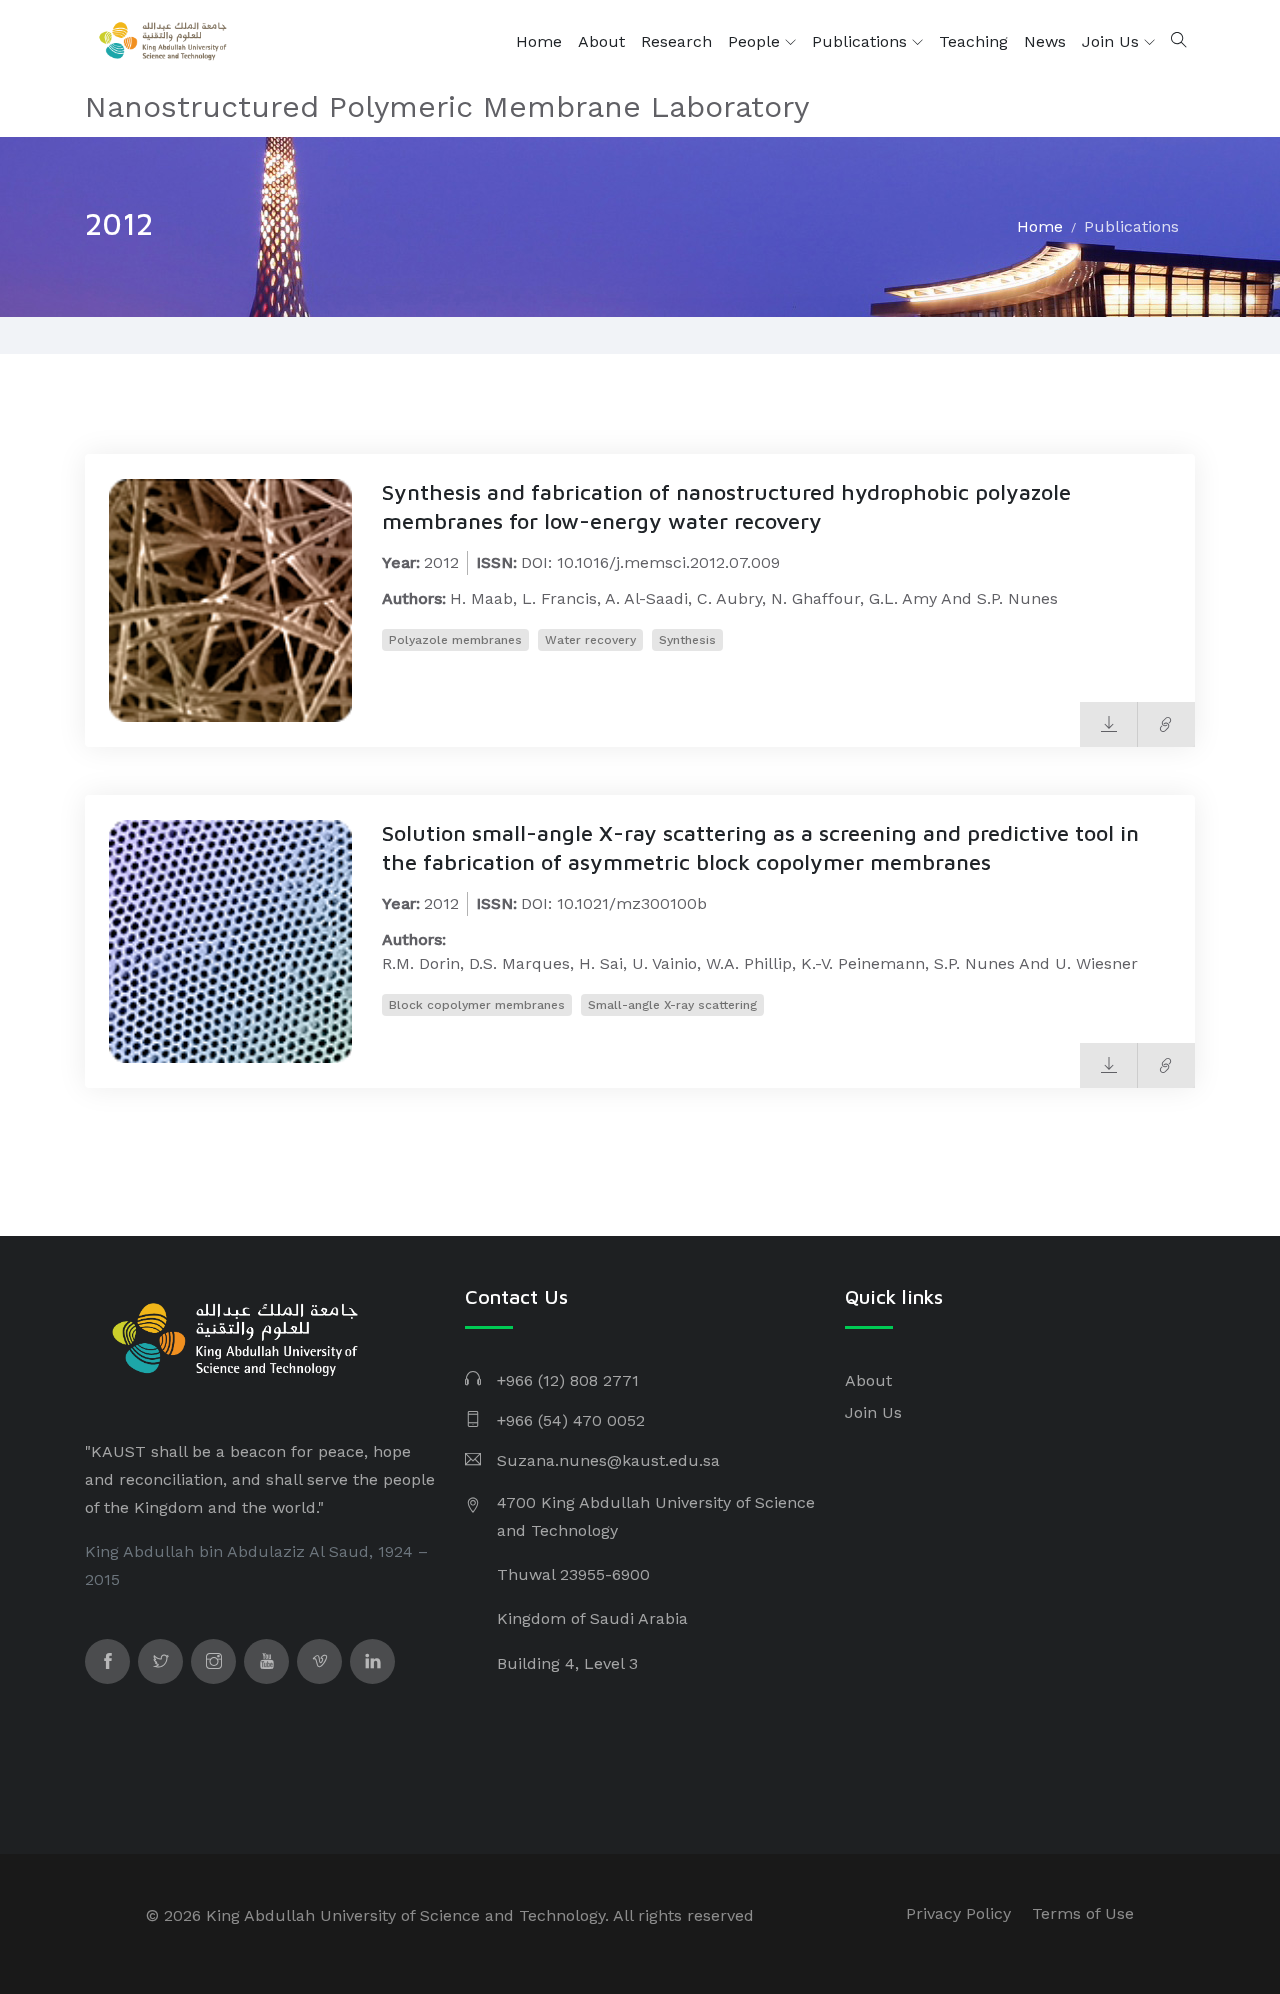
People (756, 41)
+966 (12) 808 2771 (568, 1380)
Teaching (973, 41)
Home (539, 41)
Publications (862, 41)
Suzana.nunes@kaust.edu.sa (608, 1460)
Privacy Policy (958, 1913)
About (601, 41)
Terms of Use (1083, 1913)
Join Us (1113, 41)
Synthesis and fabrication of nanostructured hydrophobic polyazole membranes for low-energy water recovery (726, 506)
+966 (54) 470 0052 (571, 1420)
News (1045, 41)
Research (676, 41)
